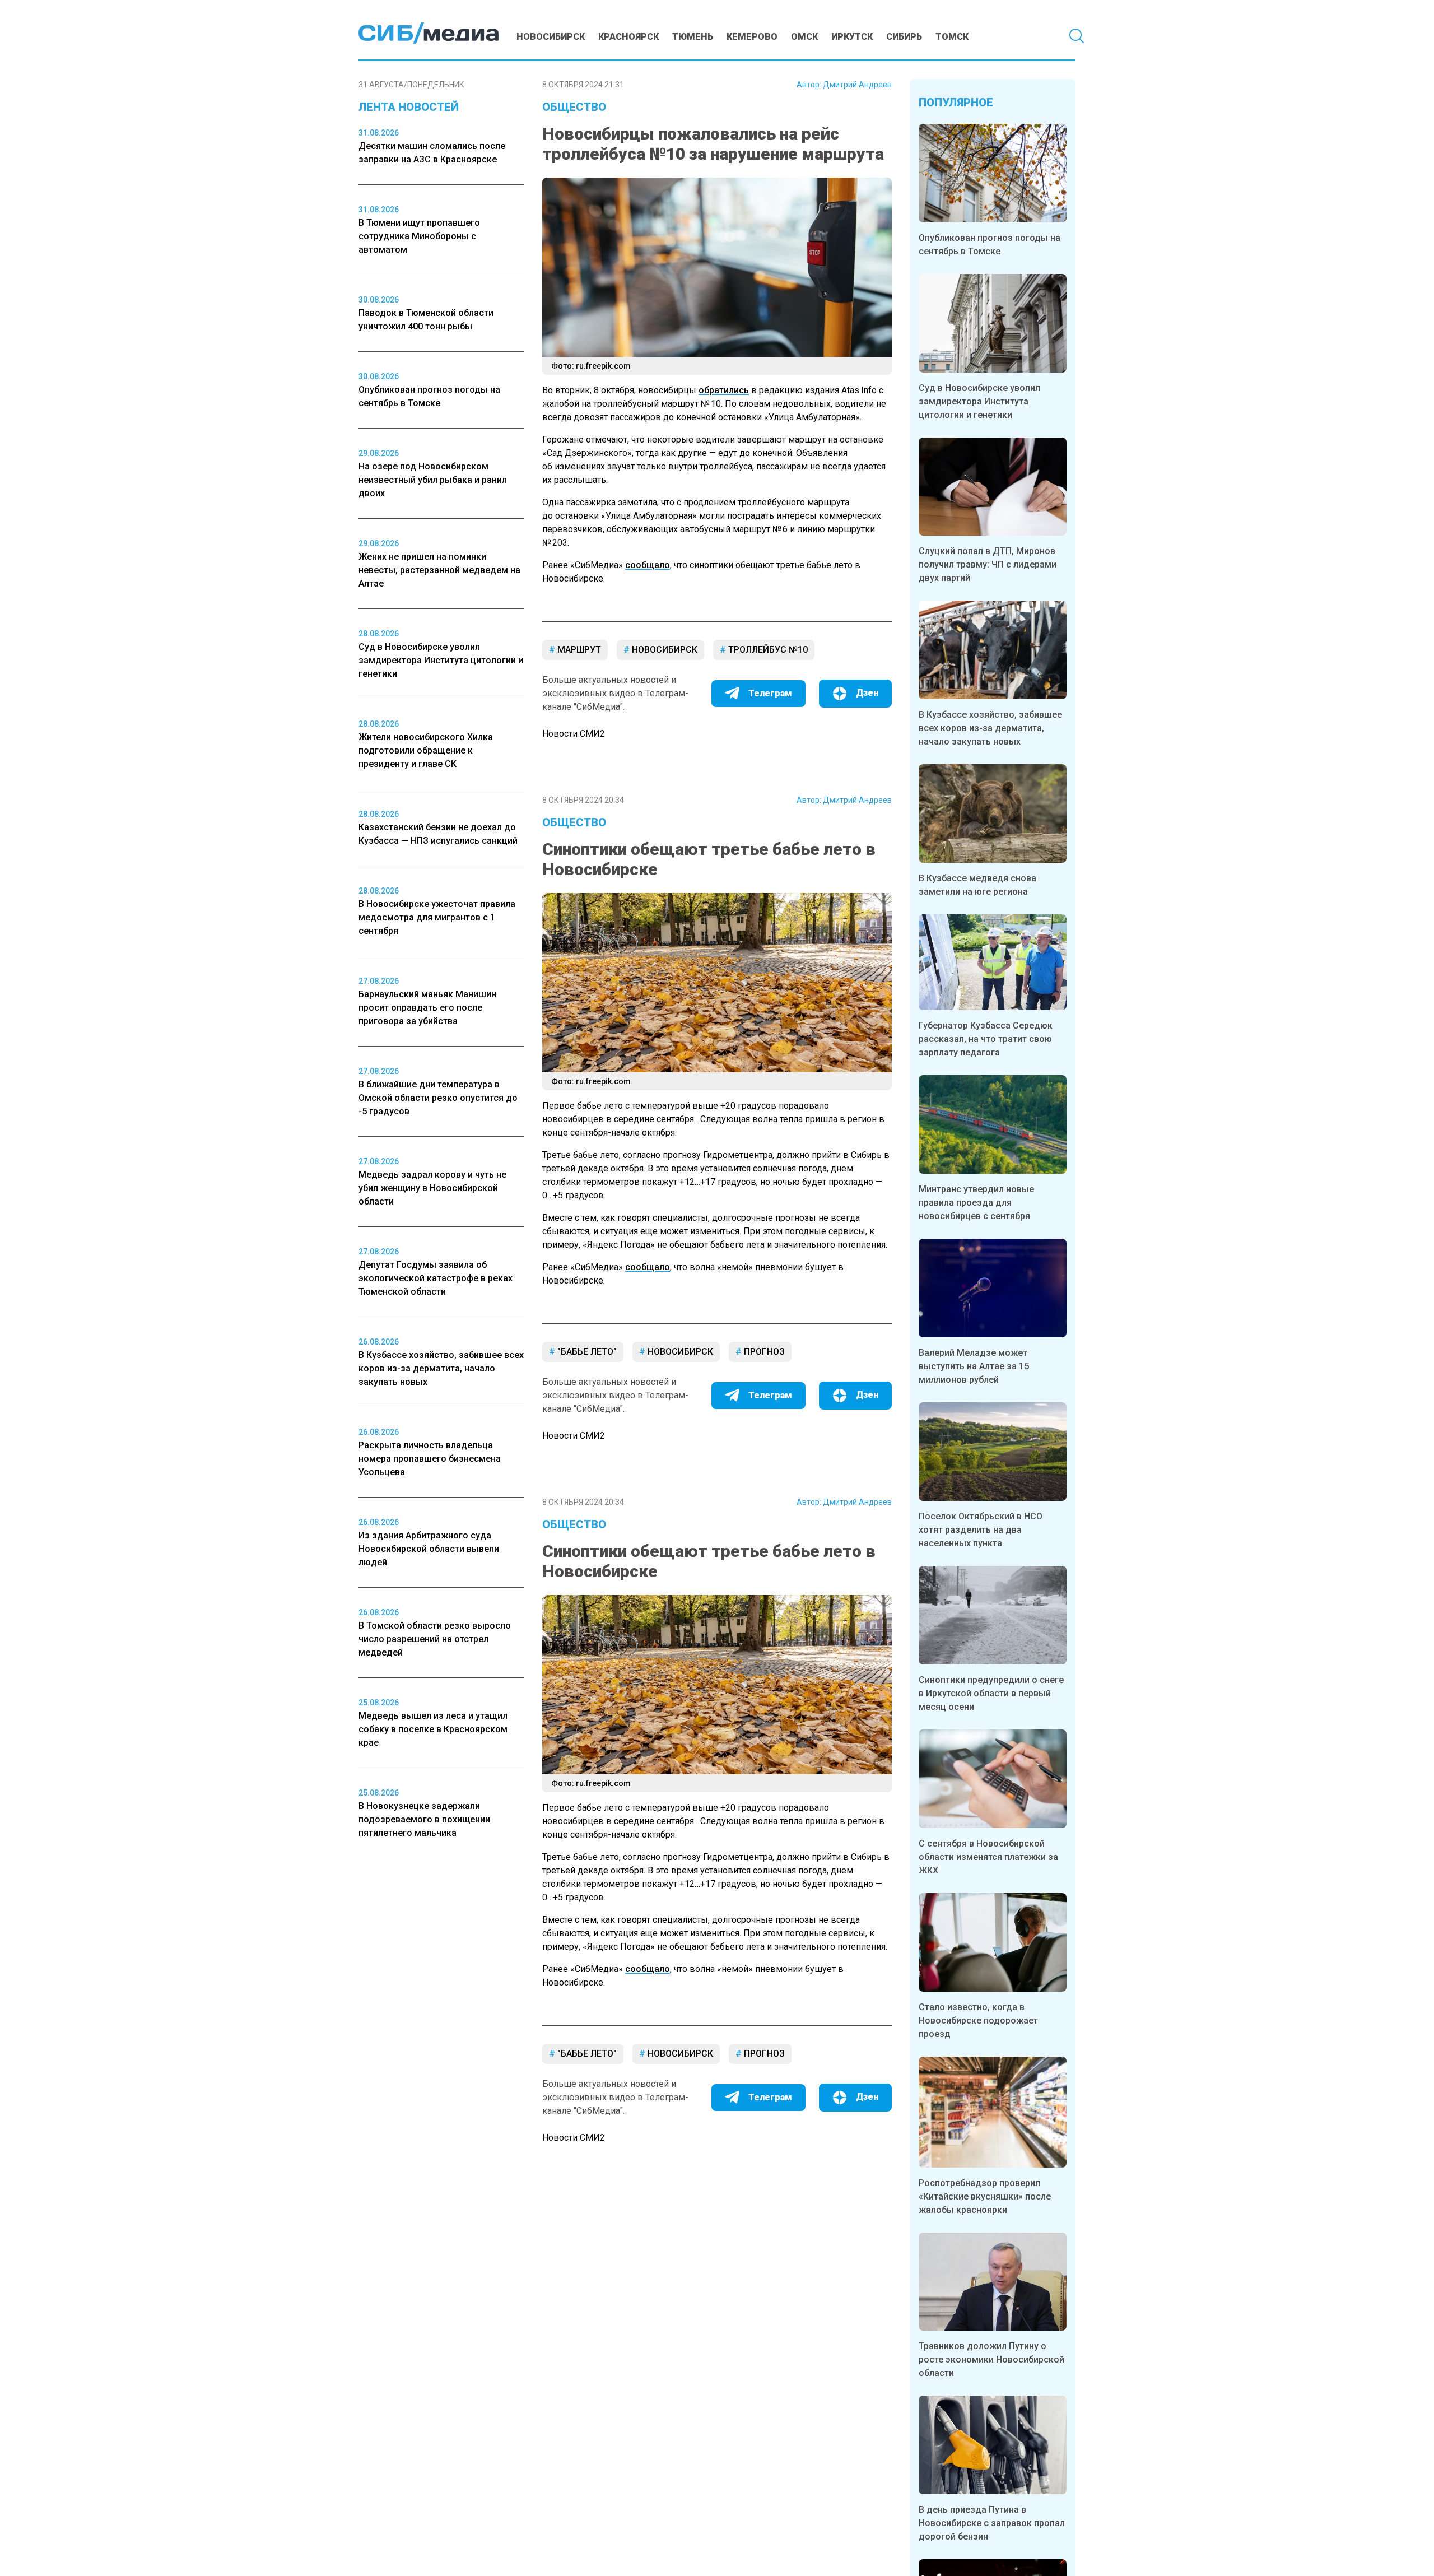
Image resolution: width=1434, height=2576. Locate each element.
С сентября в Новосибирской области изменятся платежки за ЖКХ (988, 1857)
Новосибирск (551, 37)
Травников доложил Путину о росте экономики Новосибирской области (991, 2359)
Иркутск (852, 37)
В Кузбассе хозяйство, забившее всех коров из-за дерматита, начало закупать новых (990, 728)
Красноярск (628, 37)
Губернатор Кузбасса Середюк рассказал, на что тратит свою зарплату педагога (986, 1039)
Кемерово (752, 37)
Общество (574, 107)
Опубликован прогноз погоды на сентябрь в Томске (990, 245)
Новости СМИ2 (574, 734)
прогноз (763, 1352)
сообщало (648, 565)
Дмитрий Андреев (857, 85)
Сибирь (904, 37)
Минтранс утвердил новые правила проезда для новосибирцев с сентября (976, 1203)
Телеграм (770, 693)
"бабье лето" (586, 1352)
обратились (724, 390)
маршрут (578, 650)
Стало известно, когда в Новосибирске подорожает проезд (978, 2021)
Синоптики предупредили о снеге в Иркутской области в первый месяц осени (991, 1693)
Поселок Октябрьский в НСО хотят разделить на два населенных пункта (981, 1530)
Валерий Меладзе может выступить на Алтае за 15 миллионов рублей (974, 1366)
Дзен (867, 693)
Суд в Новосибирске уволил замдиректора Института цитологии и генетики (979, 401)
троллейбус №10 (767, 650)
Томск (952, 37)
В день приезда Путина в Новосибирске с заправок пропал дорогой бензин (992, 2523)
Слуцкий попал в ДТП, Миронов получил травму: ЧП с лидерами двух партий (988, 564)
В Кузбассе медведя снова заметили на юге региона (977, 885)
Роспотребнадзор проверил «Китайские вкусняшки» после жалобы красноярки (985, 2196)
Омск (804, 37)
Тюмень (693, 37)
